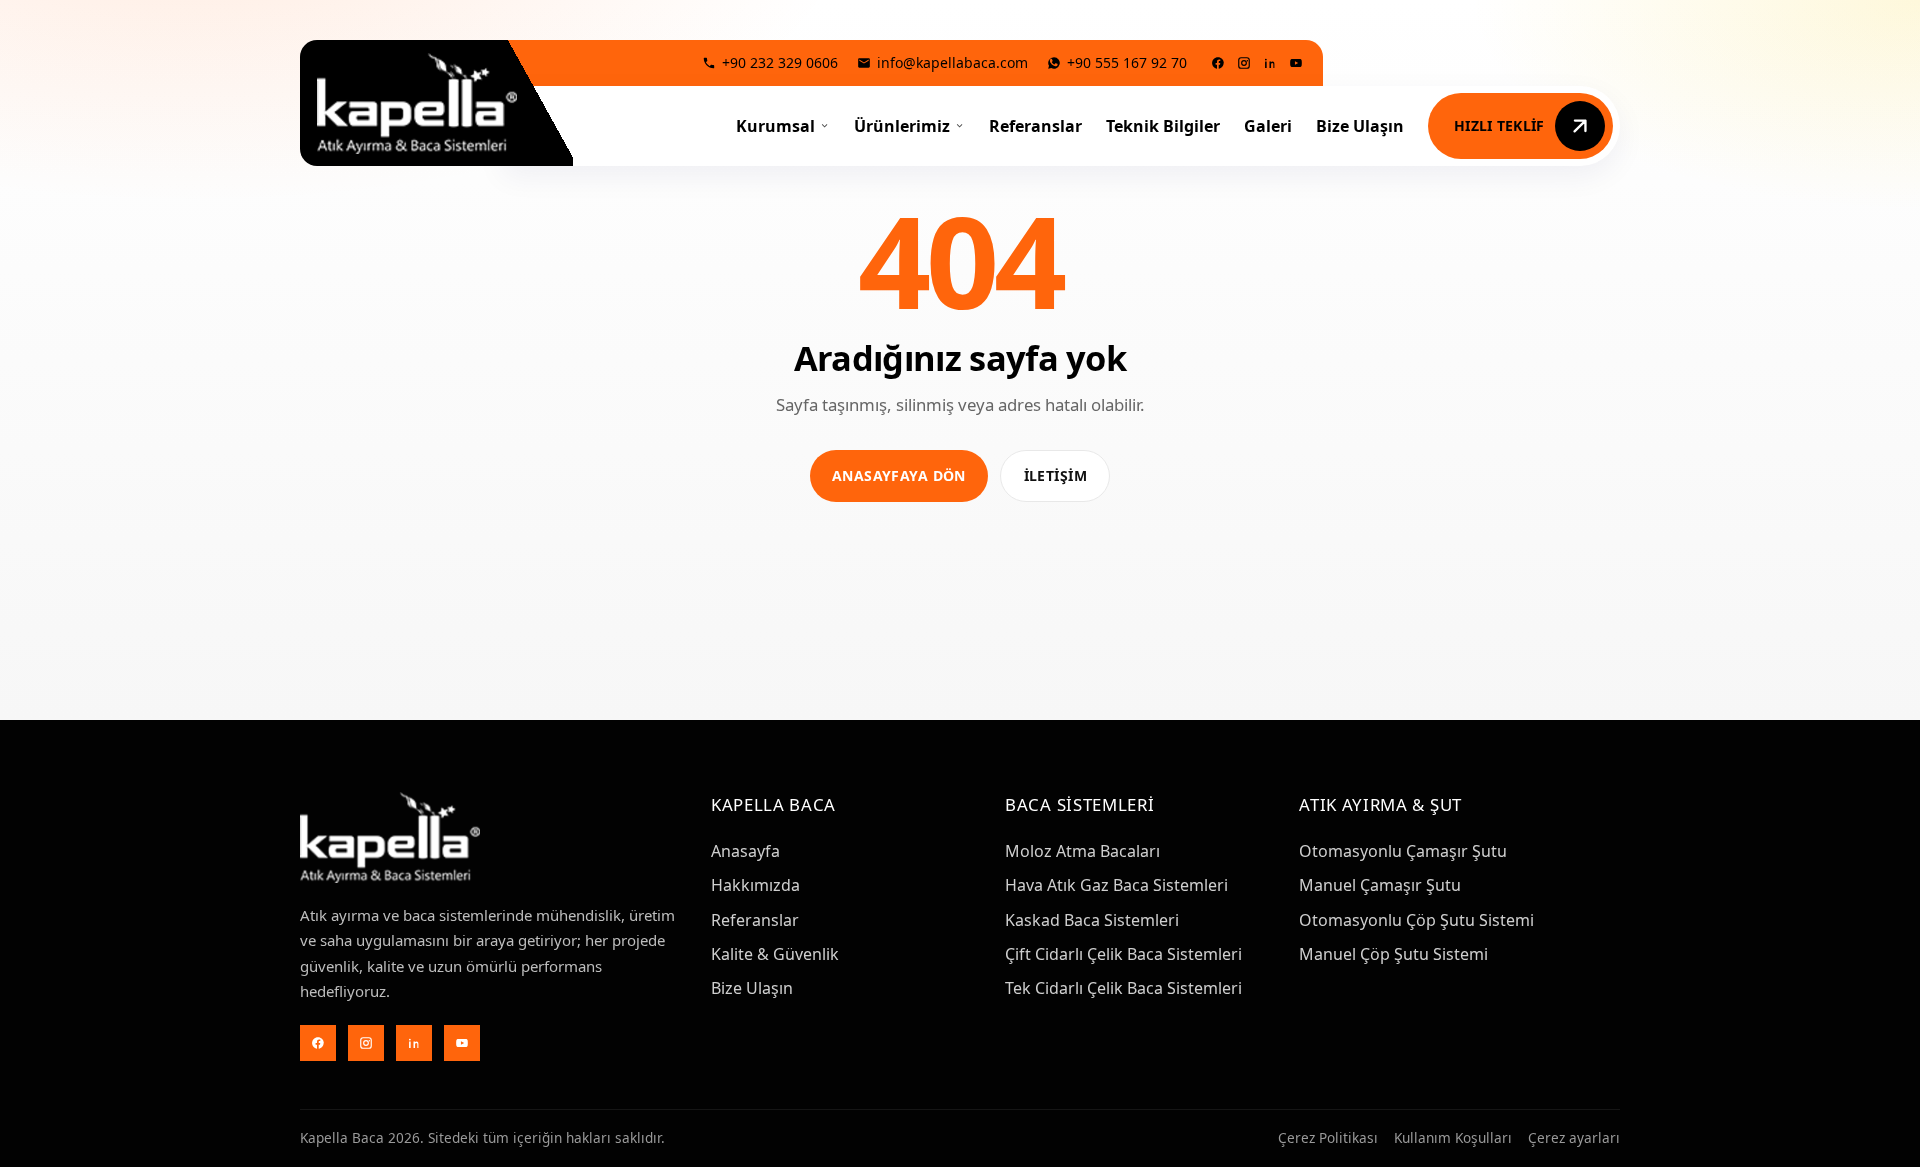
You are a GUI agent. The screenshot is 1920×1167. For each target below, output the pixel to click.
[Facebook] (1218, 63)
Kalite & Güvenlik (775, 954)
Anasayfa (745, 851)
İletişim (1055, 475)
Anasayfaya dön (899, 475)
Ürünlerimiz (902, 126)
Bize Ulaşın (1360, 126)
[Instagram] (1244, 63)
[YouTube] (1296, 63)
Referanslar (1035, 126)
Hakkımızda (755, 885)
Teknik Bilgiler (1163, 126)
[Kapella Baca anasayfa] (417, 103)
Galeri (1268, 126)
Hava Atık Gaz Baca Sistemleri (1116, 885)
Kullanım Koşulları (1453, 1137)
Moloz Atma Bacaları (1082, 851)
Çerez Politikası (1328, 1137)
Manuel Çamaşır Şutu (1380, 885)
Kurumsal (775, 126)
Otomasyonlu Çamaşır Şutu (1403, 851)
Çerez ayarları (1574, 1137)
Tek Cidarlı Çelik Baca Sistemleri (1123, 988)
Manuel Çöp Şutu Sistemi (1393, 954)
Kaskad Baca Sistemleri (1092, 920)
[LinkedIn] (1270, 63)
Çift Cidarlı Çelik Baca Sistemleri (1123, 954)
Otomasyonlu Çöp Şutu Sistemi (1416, 920)
